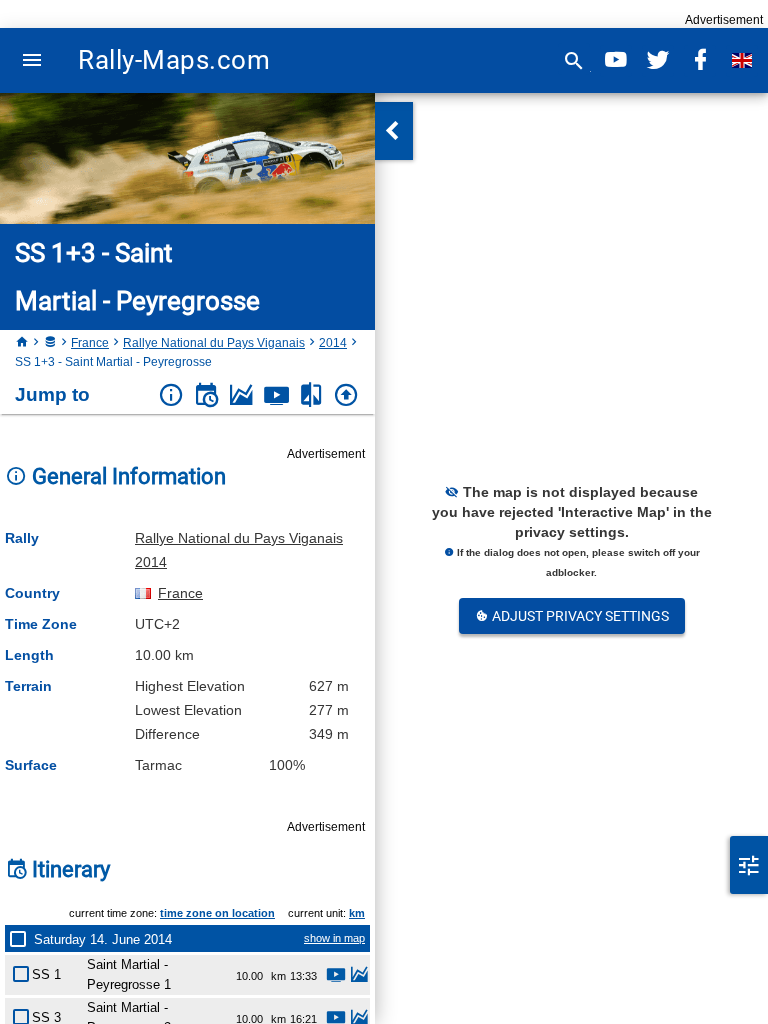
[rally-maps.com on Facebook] (700, 60)
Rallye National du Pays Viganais (214, 343)
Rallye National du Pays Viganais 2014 (239, 550)
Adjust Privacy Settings (579, 616)
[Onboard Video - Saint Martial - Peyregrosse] (336, 977)
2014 (333, 343)
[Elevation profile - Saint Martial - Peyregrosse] (359, 977)
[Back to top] (346, 395)
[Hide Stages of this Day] (22, 938)
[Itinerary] (206, 395)
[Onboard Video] (276, 395)
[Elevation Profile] (241, 395)
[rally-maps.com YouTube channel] (616, 60)
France (90, 343)
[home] (22, 343)
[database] (50, 343)
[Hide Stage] (25, 970)
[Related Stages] (311, 395)
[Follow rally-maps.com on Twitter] (658, 60)
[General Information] (171, 395)
